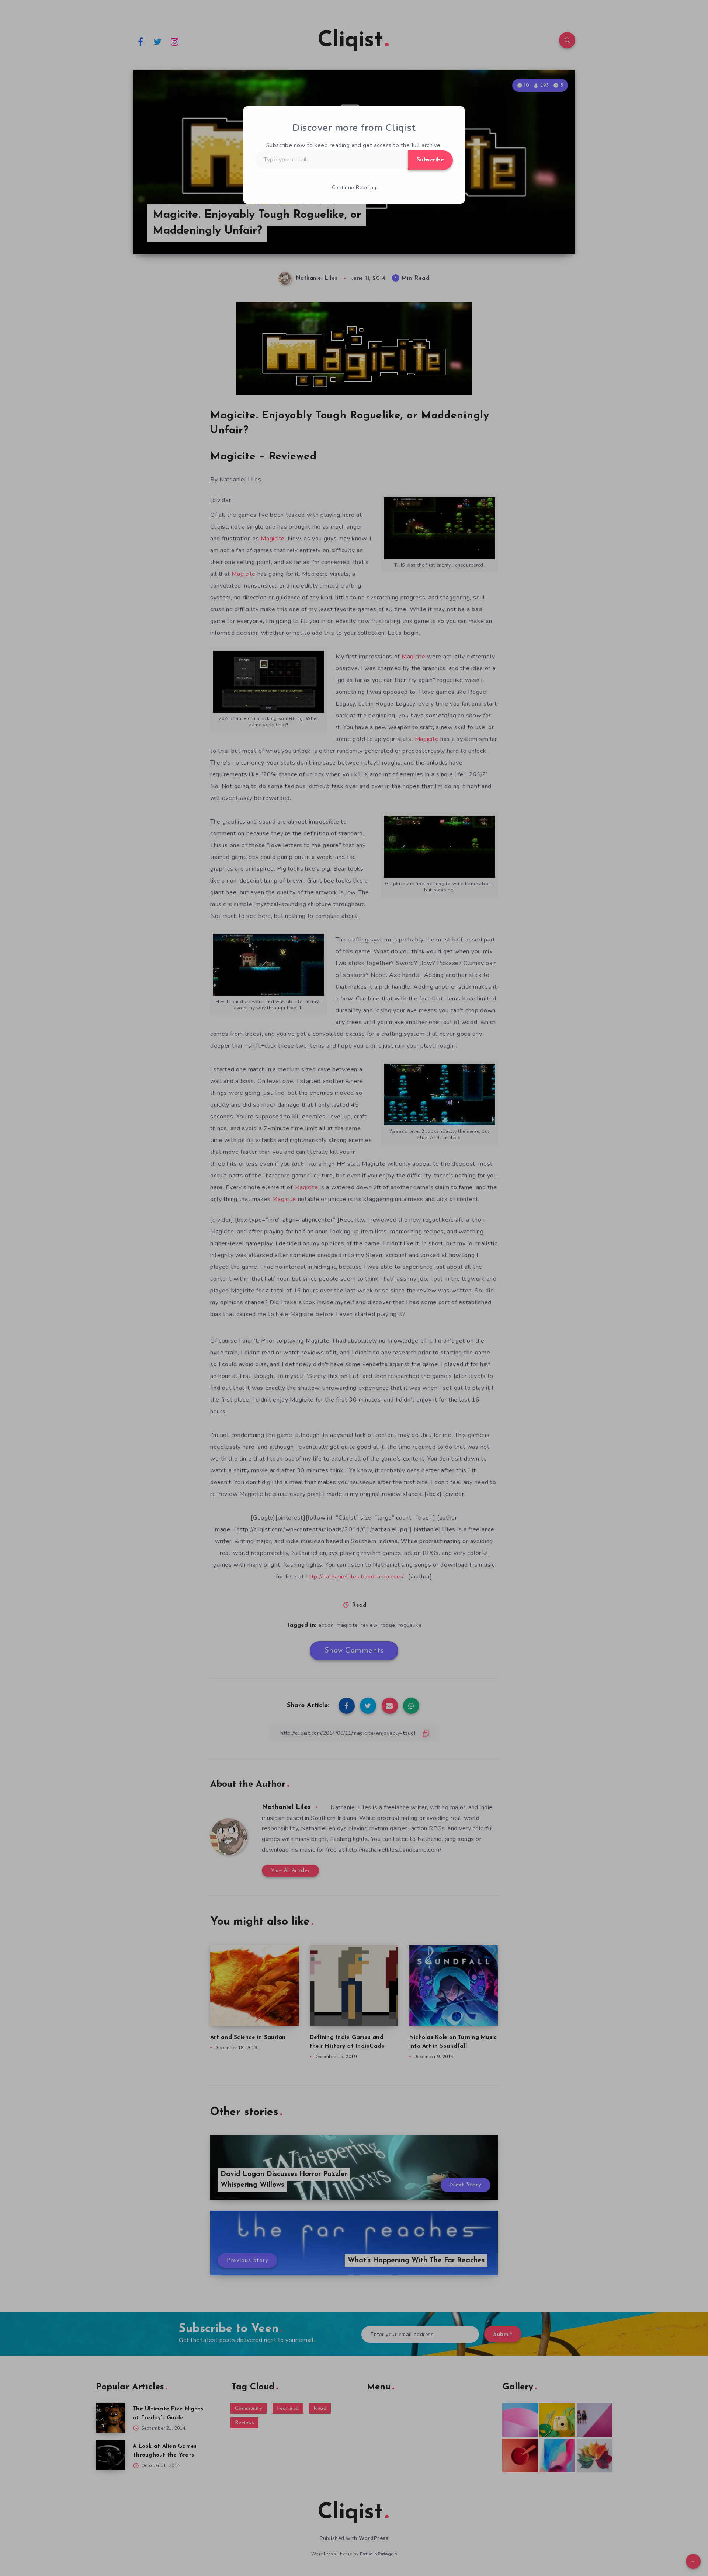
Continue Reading (354, 187)
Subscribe (431, 160)
